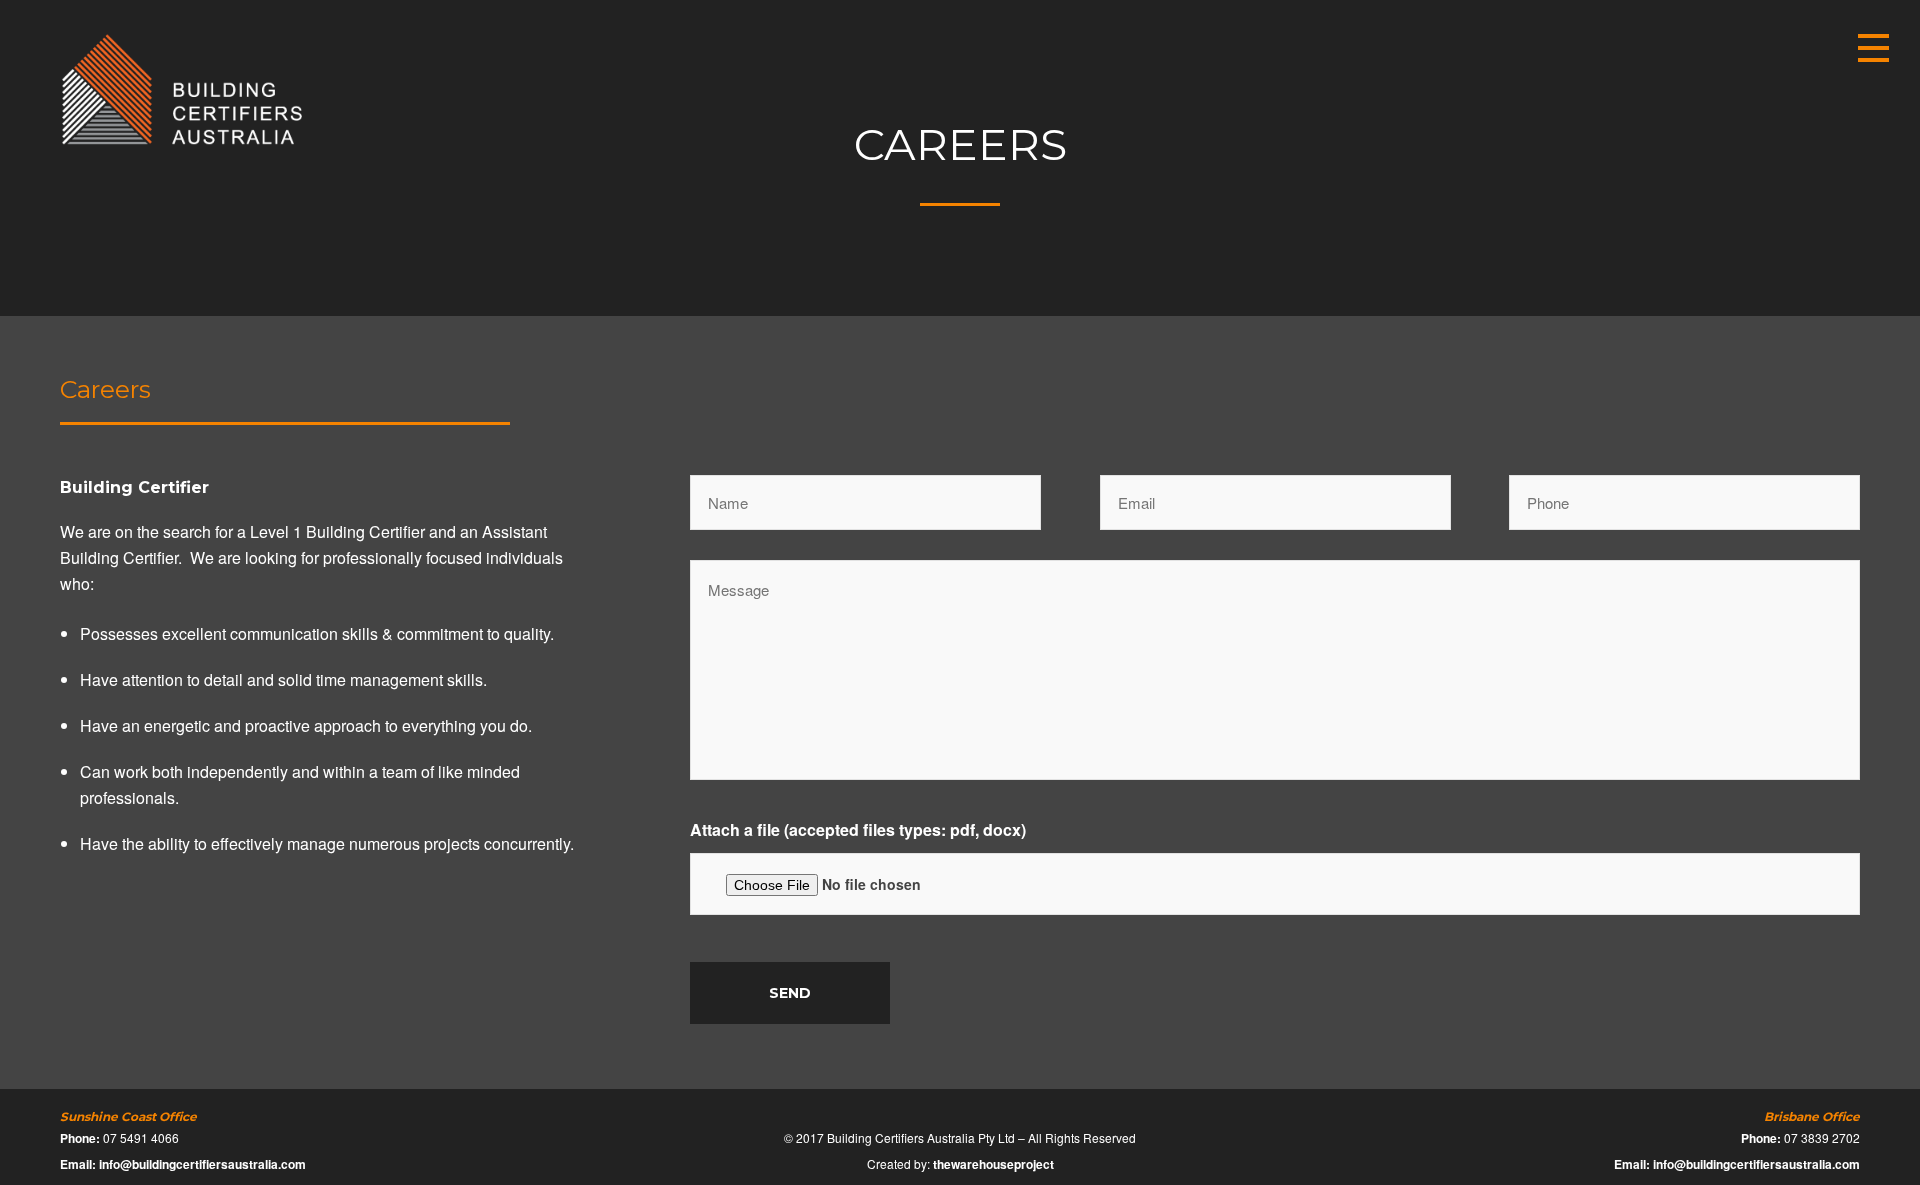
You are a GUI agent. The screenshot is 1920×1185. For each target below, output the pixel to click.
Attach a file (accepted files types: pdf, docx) (858, 829)
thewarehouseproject (993, 1164)
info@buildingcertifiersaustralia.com (202, 1164)
